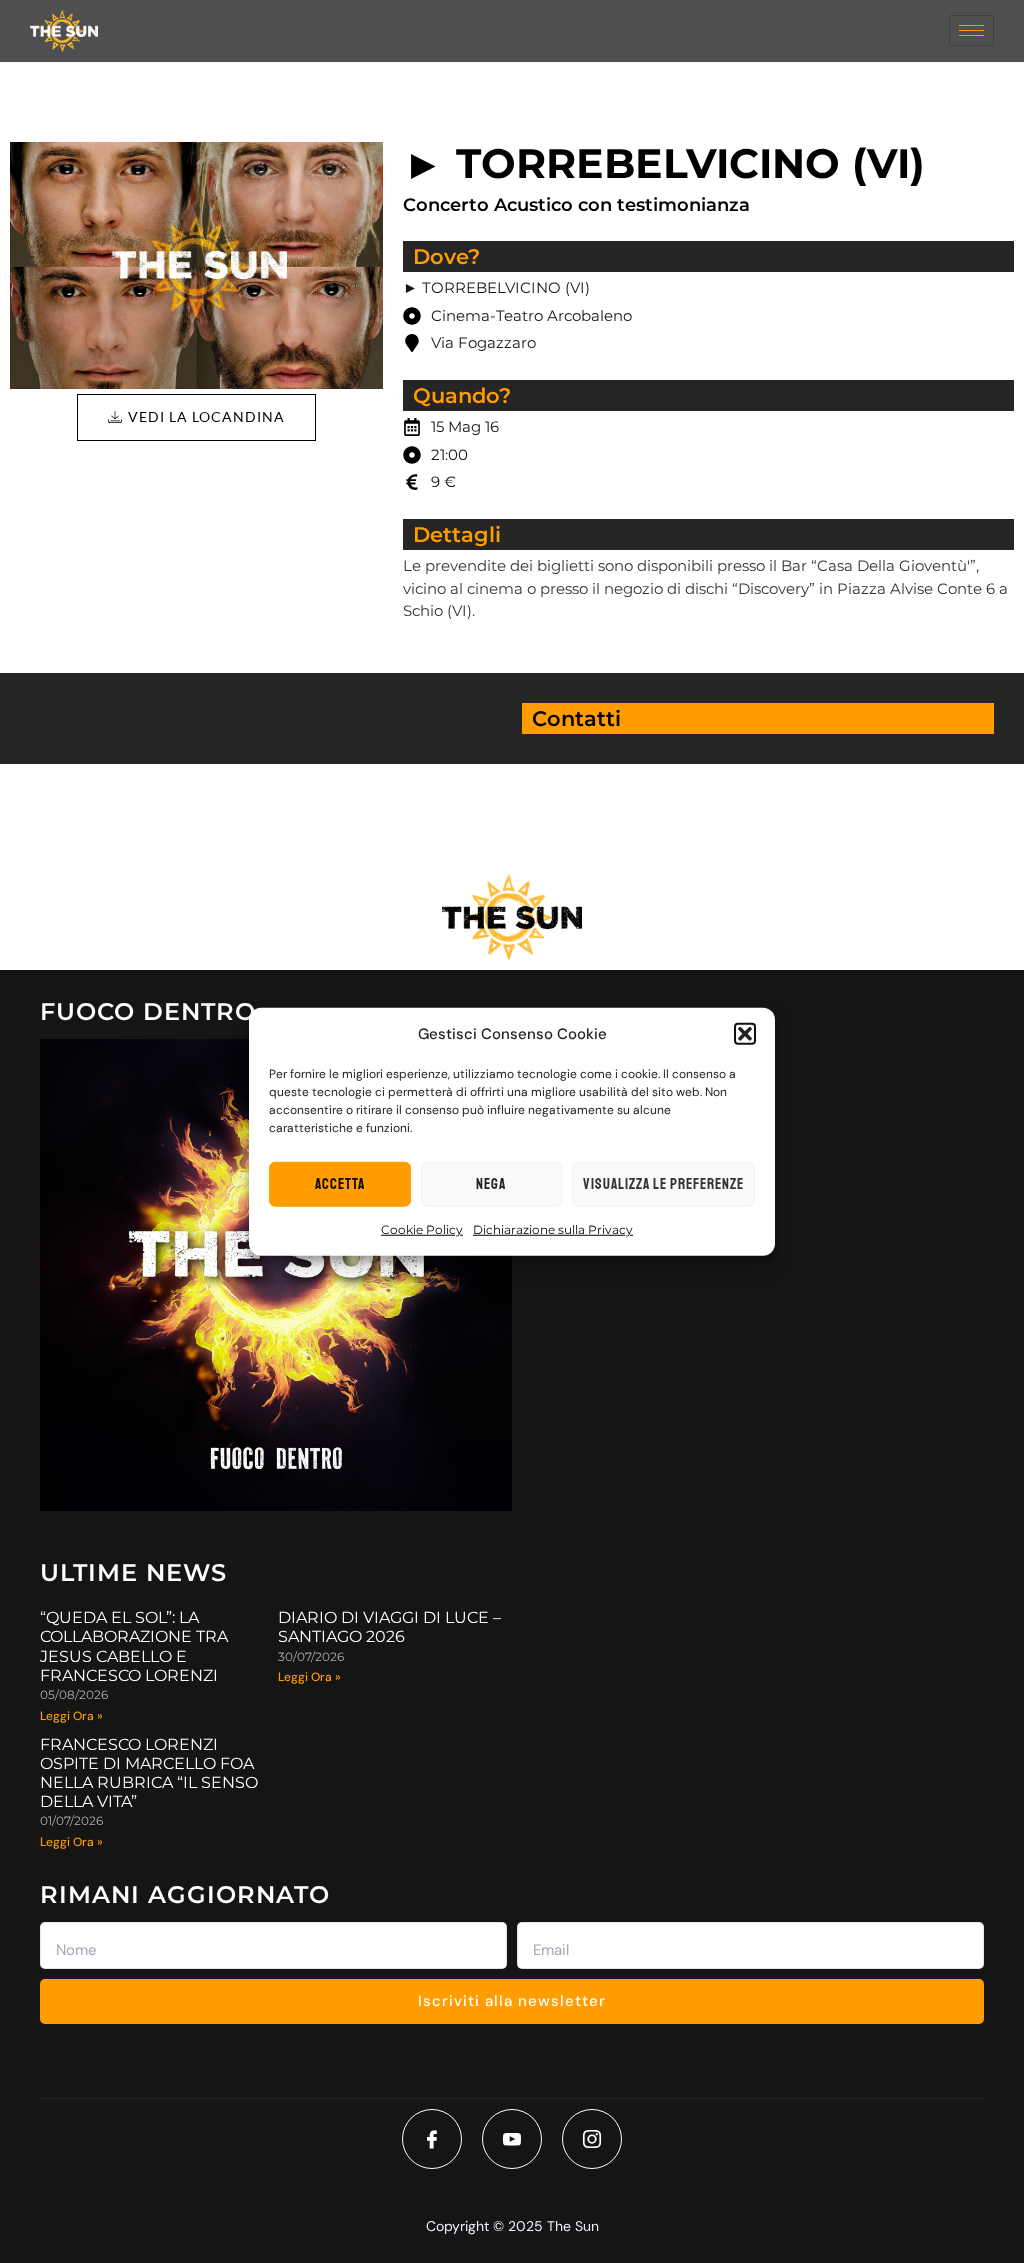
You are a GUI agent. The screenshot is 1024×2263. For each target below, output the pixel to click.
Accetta (340, 1183)
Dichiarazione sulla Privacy (553, 1229)
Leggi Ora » (71, 1716)
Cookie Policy (422, 1229)
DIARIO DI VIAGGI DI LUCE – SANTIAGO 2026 (389, 1627)
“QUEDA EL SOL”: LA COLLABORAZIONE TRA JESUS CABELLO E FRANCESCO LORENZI (134, 1646)
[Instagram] (592, 2139)
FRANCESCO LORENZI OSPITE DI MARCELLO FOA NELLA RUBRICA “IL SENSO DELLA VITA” (149, 1773)
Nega (491, 1183)
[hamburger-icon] (971, 30)
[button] (745, 1034)
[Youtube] (512, 2139)
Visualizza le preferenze (663, 1183)
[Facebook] (432, 2139)
